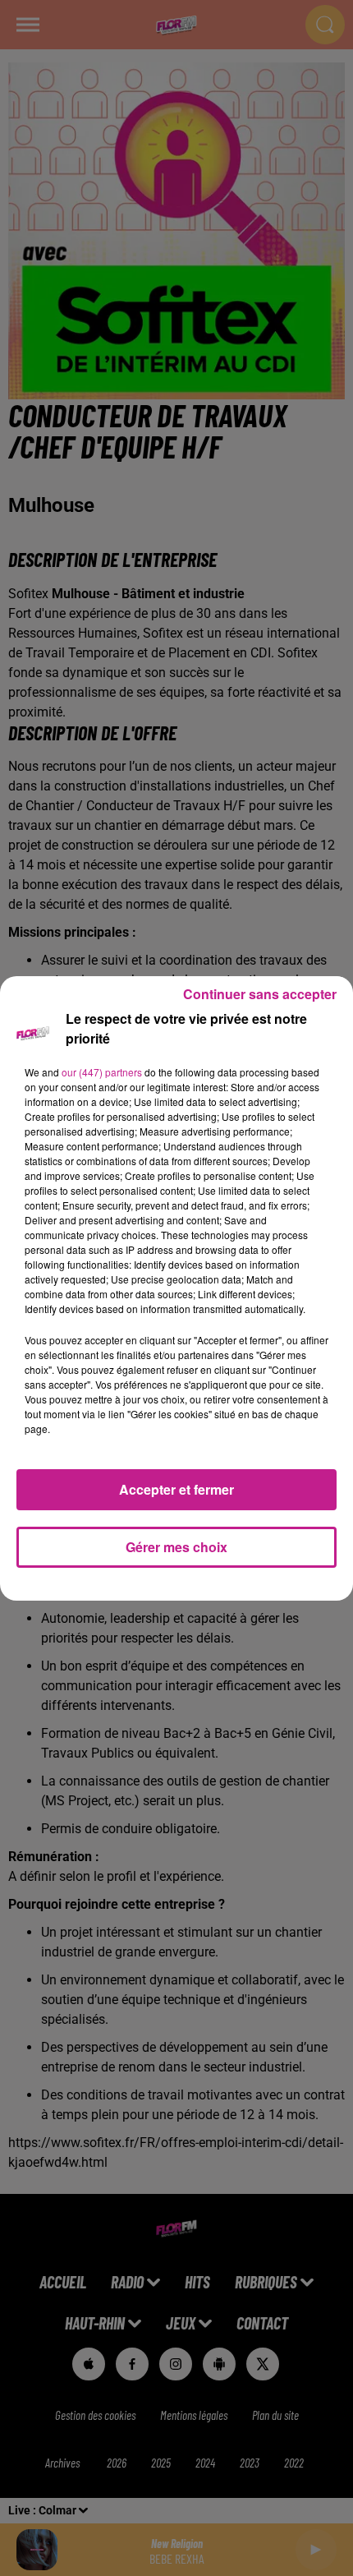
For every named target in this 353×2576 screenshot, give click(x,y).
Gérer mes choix (176, 1547)
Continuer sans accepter (260, 994)
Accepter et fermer (176, 1489)
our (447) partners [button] (102, 1072)
